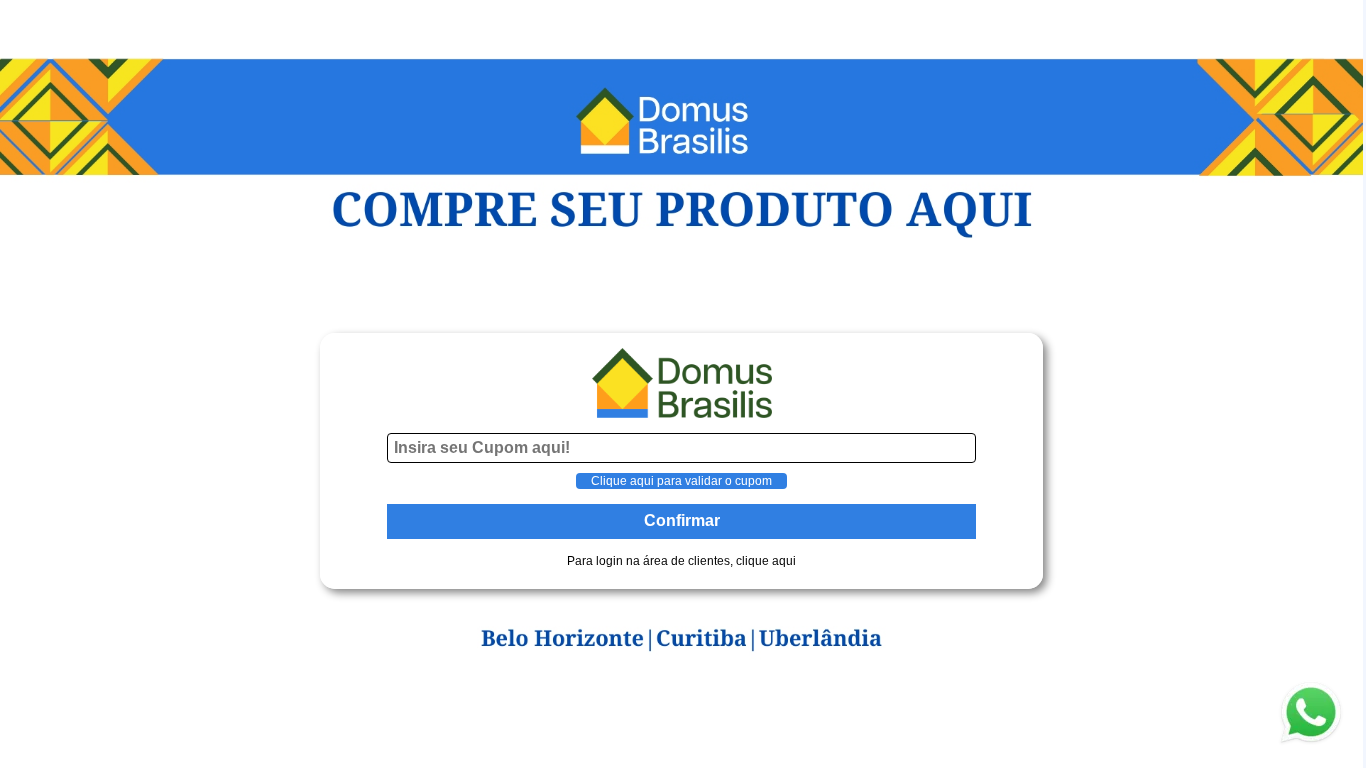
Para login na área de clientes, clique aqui (681, 561)
